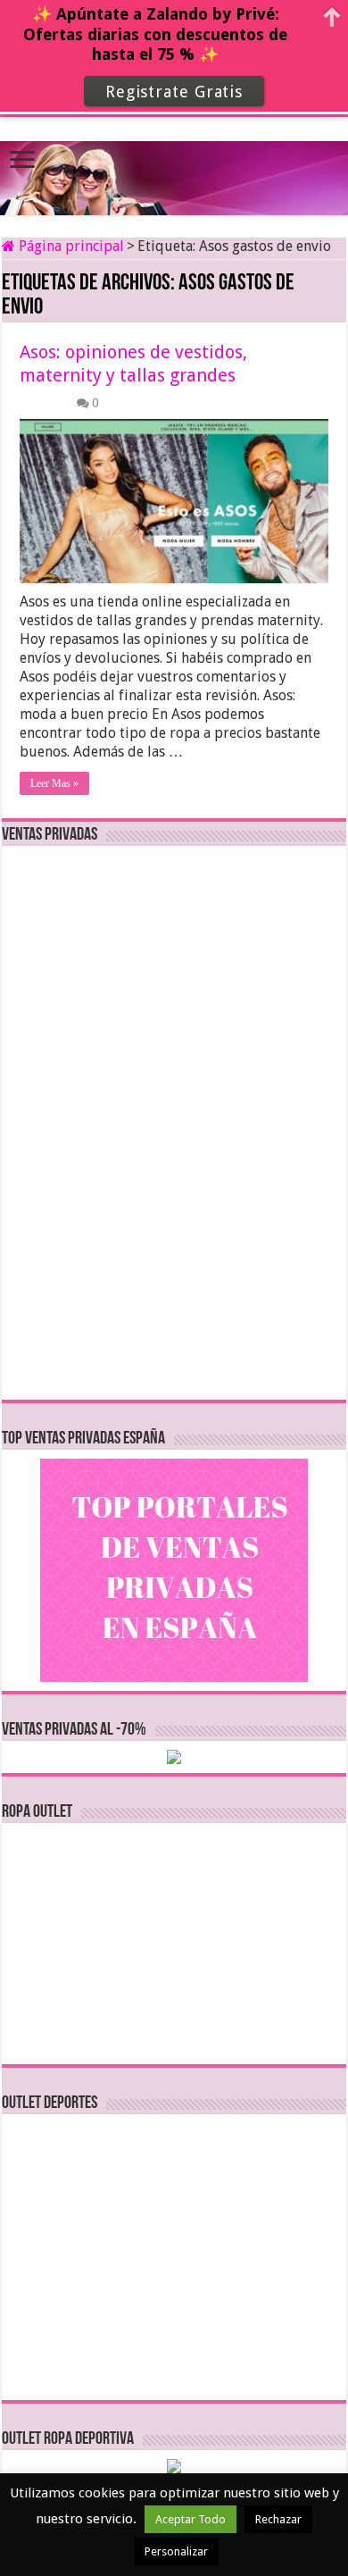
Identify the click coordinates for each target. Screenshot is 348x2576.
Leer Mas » (54, 783)
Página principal (70, 246)
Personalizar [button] (176, 2551)
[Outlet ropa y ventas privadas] (174, 163)
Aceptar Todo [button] (191, 2519)
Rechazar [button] (278, 2519)
